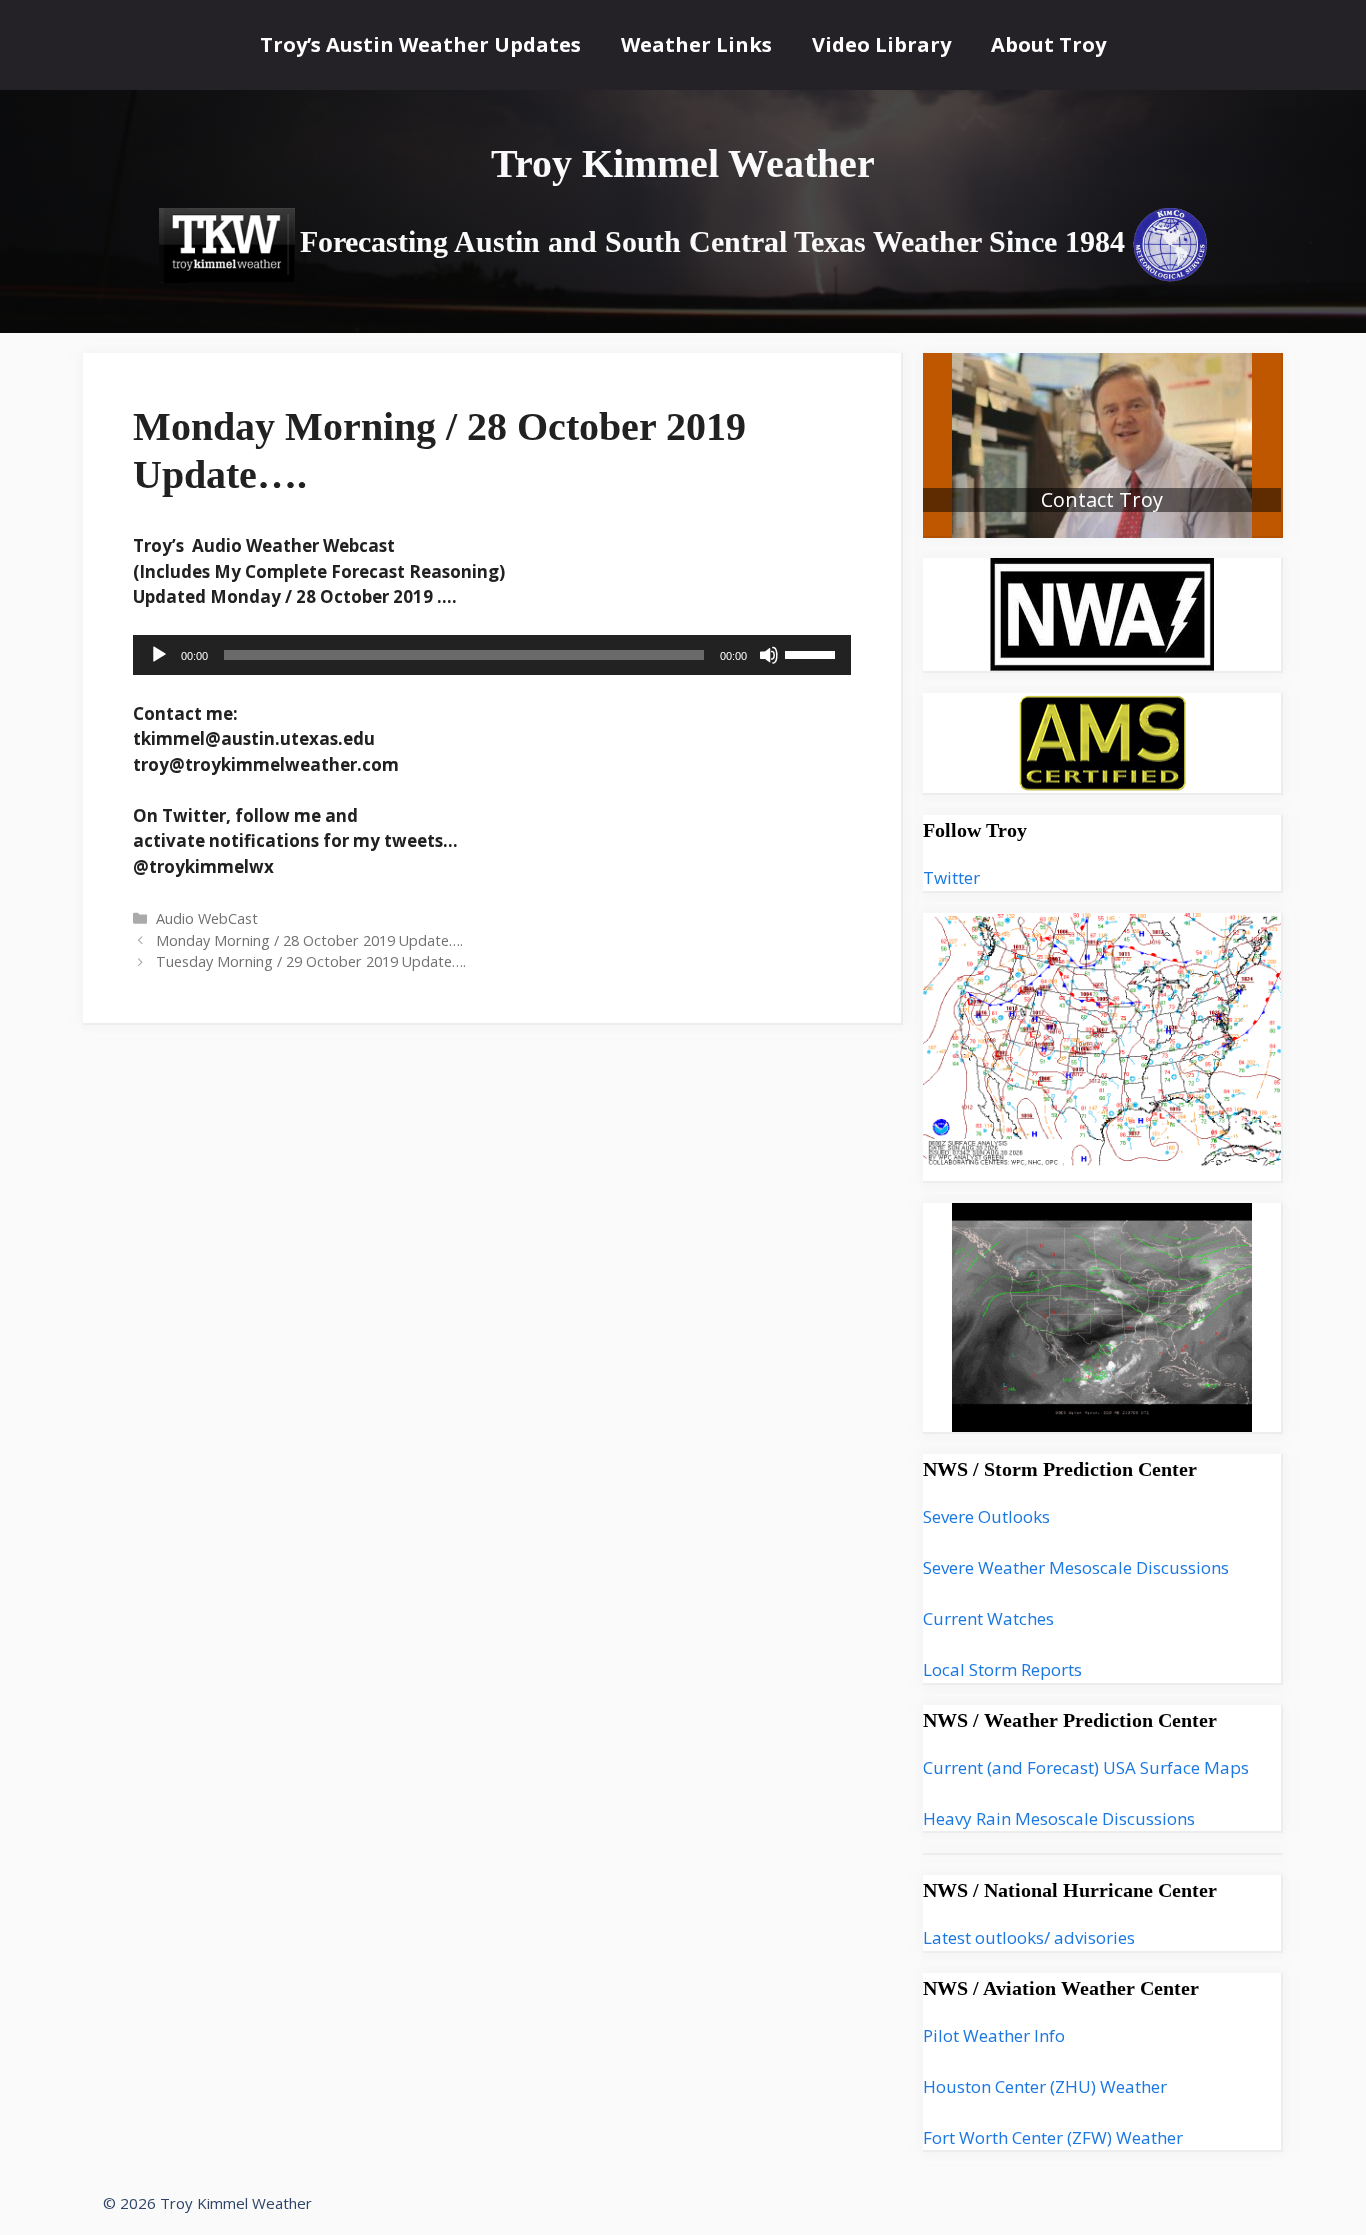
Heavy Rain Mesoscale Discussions (1059, 1818)
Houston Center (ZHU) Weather (1045, 2086)
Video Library (881, 44)
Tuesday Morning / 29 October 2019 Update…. (311, 961)
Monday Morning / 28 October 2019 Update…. (309, 940)
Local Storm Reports (1002, 1669)
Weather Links (696, 44)
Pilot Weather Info (994, 2035)
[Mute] (769, 655)
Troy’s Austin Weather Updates (420, 44)
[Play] (159, 655)
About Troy (1048, 44)
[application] (492, 655)
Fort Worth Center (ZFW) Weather (1053, 2137)
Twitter (951, 877)
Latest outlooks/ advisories (1029, 1937)
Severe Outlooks (986, 1516)
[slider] (813, 653)
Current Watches (988, 1618)
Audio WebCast (207, 918)
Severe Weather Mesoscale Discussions (1076, 1567)
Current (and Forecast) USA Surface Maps (1086, 1767)
